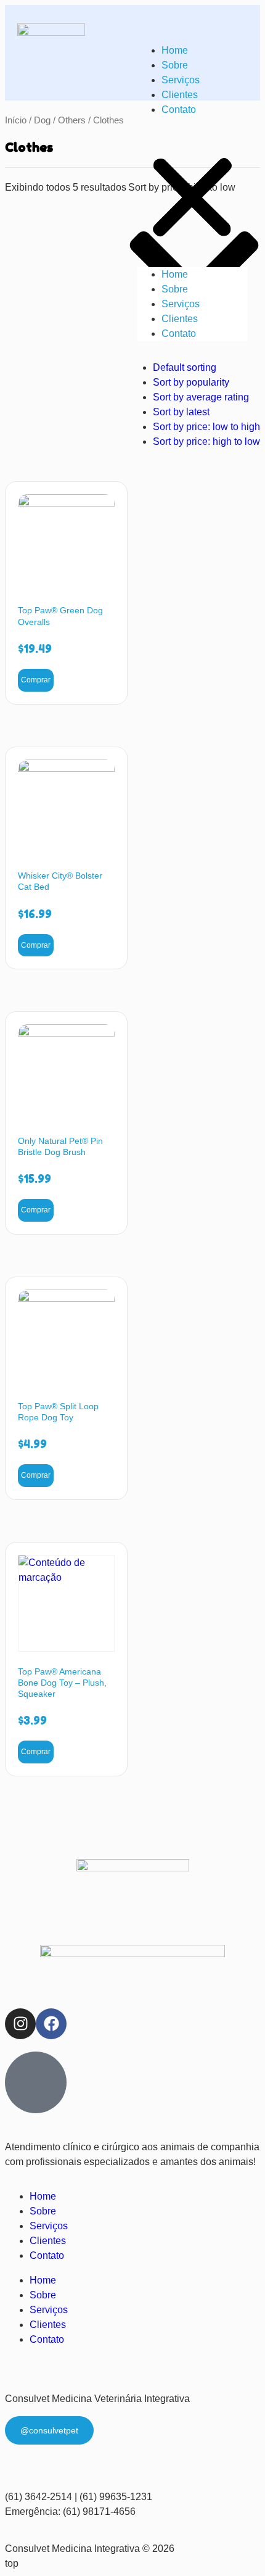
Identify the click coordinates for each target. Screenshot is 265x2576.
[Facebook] (51, 2024)
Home (175, 50)
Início (16, 120)
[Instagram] (20, 2024)
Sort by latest (181, 412)
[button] (192, 192)
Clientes (180, 95)
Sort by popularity (191, 382)
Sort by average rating (201, 397)
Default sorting (185, 367)
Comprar (36, 680)
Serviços (181, 80)
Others (72, 120)
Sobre (175, 65)
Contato (179, 110)
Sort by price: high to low (206, 441)
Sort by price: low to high (206, 427)
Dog (42, 120)
